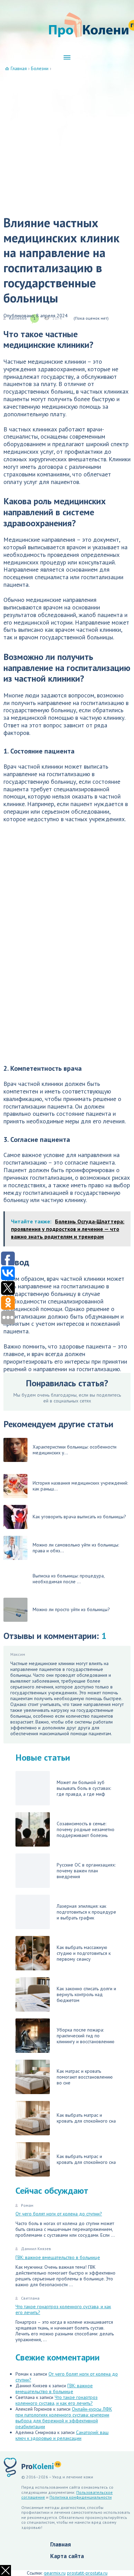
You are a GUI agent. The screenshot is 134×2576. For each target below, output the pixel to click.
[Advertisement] (67, 142)
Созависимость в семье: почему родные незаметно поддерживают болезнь (86, 1829)
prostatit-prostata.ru (87, 2573)
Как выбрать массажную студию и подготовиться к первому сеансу (84, 1953)
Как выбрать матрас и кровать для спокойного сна (86, 2118)
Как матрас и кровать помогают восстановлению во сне (85, 2077)
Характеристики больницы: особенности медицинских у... (75, 1450)
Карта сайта (67, 2556)
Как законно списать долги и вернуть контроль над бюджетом (86, 1994)
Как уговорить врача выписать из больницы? (79, 1517)
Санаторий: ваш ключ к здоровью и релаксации (62, 2435)
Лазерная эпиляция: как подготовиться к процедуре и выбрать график (86, 1912)
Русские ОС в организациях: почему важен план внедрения (86, 1871)
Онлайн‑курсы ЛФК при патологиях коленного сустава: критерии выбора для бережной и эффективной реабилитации (64, 2418)
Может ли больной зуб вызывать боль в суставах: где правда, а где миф (84, 1788)
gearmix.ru (55, 2573)
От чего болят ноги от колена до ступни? (59, 2214)
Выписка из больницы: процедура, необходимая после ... (69, 1579)
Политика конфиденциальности (81, 2497)
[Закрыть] (5, 2571)
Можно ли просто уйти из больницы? (71, 1609)
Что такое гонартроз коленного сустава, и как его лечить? (63, 2309)
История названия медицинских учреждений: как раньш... (80, 1486)
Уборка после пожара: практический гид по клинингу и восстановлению (86, 2036)
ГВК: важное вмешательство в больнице (58, 2257)
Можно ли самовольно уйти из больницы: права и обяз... (76, 1548)
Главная (60, 2544)
